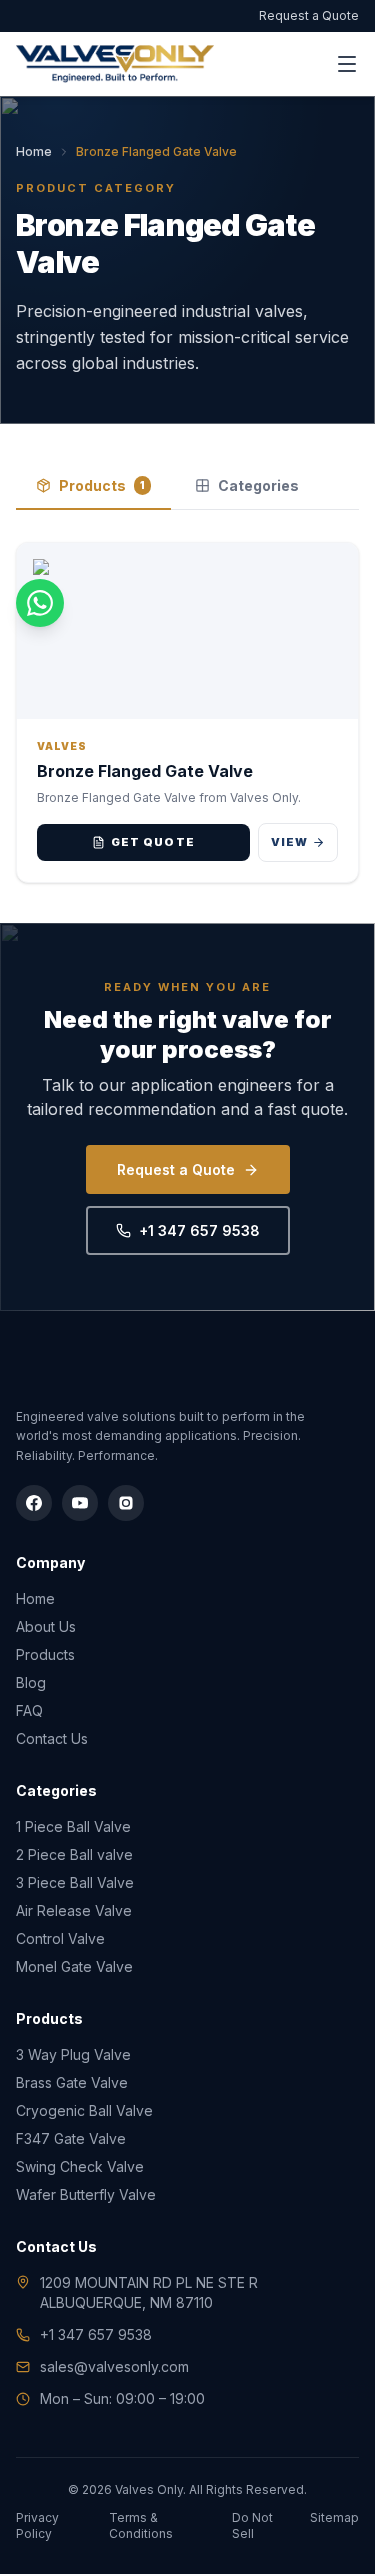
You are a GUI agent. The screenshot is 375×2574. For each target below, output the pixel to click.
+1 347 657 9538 (199, 1230)
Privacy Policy (37, 2525)
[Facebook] (34, 1503)
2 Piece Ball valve (74, 1854)
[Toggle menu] (347, 64)
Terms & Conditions (141, 2525)
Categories (258, 485)
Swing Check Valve (80, 2166)
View (289, 842)
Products (102, 485)
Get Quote (153, 842)
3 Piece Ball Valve (75, 1882)
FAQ (29, 1710)
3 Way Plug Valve (73, 2054)
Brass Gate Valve (72, 2082)
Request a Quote (309, 15)
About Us (46, 1626)
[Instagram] (126, 1503)
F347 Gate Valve (71, 2138)
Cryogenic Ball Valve (84, 2110)
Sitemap (334, 2517)
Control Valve (60, 1938)
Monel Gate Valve (74, 1966)
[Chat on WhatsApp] (40, 603)
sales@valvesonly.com (114, 2366)
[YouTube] (80, 1503)
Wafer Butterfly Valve (86, 2194)
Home (34, 151)
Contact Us (52, 1738)
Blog (31, 1682)
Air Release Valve (74, 1910)
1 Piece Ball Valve (73, 1826)
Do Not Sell (252, 2525)
